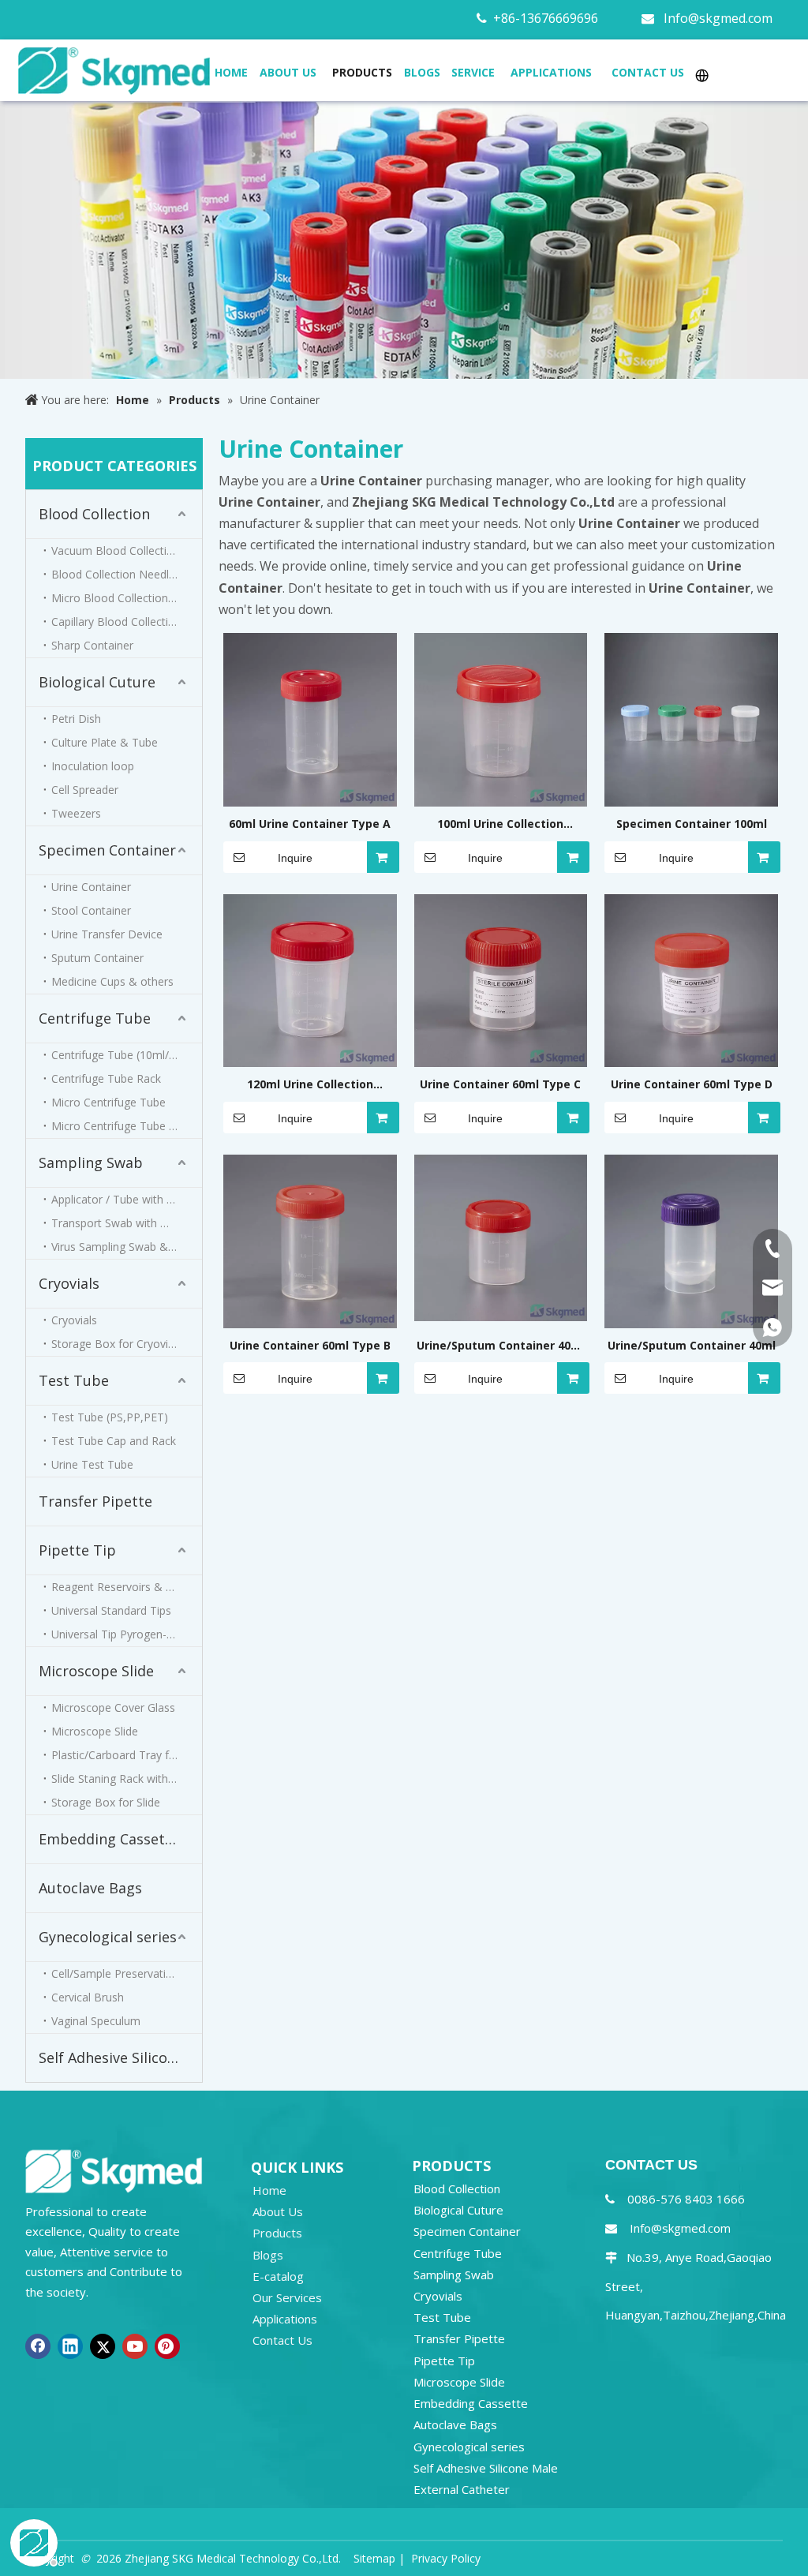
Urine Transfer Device (107, 934)
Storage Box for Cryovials (117, 1344)
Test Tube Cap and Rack (114, 1441)
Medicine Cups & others (112, 981)
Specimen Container (107, 850)
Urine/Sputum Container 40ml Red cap (501, 1346)
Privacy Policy (446, 2558)
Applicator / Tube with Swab (123, 1199)
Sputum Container (97, 958)
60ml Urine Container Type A (310, 824)
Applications (285, 2319)
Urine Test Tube (92, 1464)
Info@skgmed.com (718, 18)
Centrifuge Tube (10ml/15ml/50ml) (127, 1055)
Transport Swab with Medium (127, 1223)
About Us (278, 2211)
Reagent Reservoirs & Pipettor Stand (127, 1587)
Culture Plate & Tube (105, 742)
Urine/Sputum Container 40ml (692, 1345)
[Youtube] (135, 2346)
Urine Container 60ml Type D (692, 1084)
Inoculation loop (93, 766)
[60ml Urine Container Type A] (310, 719)
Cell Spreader (85, 790)
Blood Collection (94, 514)
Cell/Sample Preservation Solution (127, 1973)
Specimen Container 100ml (692, 824)
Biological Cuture (97, 682)
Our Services (287, 2297)
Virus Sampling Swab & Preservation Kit (127, 1247)
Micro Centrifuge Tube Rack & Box (127, 1126)
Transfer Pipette (95, 1501)
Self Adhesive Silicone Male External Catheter (120, 2057)
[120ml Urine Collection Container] (310, 979)
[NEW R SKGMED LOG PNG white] (114, 2170)
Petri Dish (76, 719)
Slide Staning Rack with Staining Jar (127, 1778)
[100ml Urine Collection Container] (501, 719)
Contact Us (282, 2340)
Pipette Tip (77, 1550)
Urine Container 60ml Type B (310, 1345)
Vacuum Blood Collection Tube (127, 550)
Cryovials (69, 1283)
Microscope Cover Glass (113, 1707)
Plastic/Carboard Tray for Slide (127, 1755)
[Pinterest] (167, 2346)
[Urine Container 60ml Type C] (501, 979)
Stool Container (91, 910)
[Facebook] (38, 2346)
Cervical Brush (88, 1997)
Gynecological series (108, 1937)
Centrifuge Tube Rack (106, 1078)
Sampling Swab (91, 1163)
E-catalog (278, 2276)
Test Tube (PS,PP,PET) (110, 1417)
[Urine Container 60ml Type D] (691, 979)
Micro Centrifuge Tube (108, 1102)
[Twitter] (103, 2346)
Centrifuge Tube (95, 1018)
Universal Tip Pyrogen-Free (120, 1634)
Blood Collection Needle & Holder (127, 574)
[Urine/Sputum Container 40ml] (691, 1240)
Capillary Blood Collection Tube (127, 622)
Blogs (268, 2255)
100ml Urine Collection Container (500, 825)
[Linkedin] (70, 2346)
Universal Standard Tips (111, 1610)
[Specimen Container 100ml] (691, 719)
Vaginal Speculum (96, 2021)
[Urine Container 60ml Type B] (310, 1240)
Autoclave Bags (90, 1888)
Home (269, 2190)
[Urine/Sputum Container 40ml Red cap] (501, 1236)
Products (277, 2233)
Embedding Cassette (109, 1839)
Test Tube (74, 1380)
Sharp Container (92, 645)
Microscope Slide (96, 1671)
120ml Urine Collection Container (310, 1085)
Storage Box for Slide (106, 1802)
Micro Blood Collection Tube (124, 598)
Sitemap (374, 2558)
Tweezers (76, 813)
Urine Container (91, 887)
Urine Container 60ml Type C (500, 1084)
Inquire (295, 858)
